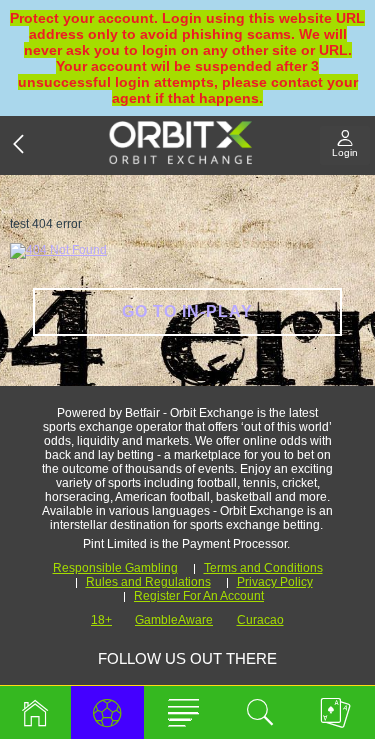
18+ (101, 620)
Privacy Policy (275, 582)
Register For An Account (199, 596)
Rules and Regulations (148, 582)
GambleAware (174, 620)
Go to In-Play (187, 311)
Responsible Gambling (115, 568)
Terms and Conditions (263, 568)
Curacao (260, 620)
